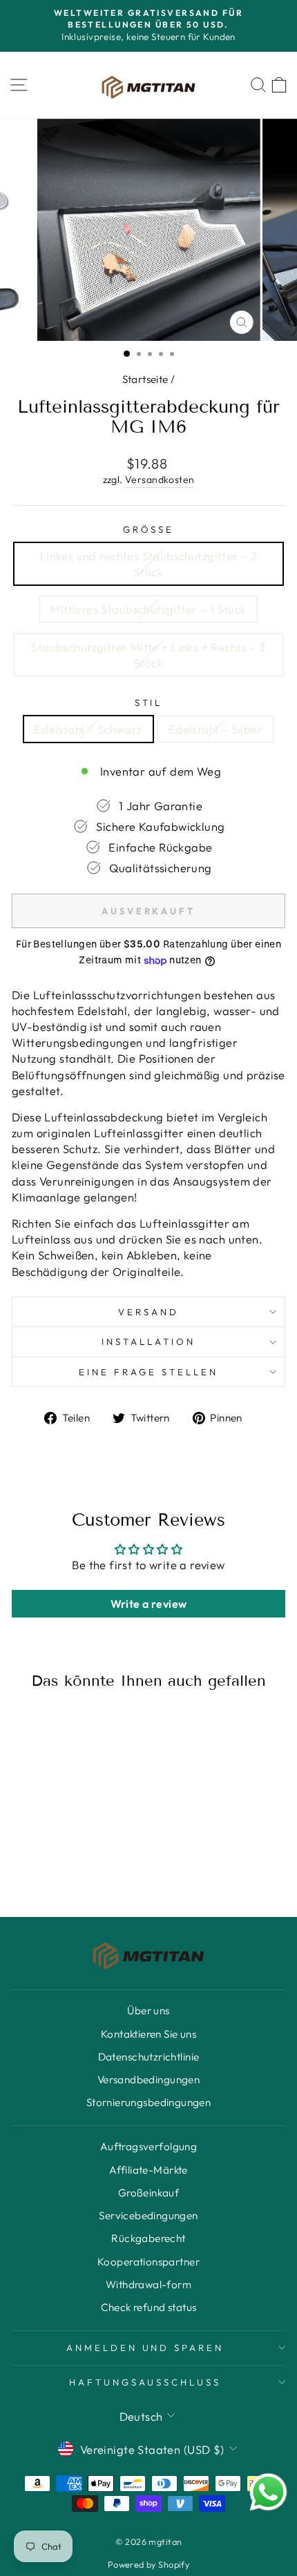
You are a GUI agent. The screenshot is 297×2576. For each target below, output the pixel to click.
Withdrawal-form (148, 2284)
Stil (149, 702)
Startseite (145, 379)
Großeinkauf (149, 2193)
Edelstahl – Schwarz (88, 729)
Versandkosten (160, 480)
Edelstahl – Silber (215, 729)
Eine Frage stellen (148, 1372)
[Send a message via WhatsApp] (268, 2492)
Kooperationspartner (148, 2262)
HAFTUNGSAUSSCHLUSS (145, 2382)
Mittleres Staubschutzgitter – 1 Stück (148, 609)
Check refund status (149, 2307)
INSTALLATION (148, 1341)
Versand (148, 1312)
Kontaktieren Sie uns (148, 2034)
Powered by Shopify (148, 2564)
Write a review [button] (149, 1604)
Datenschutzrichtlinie (149, 2057)
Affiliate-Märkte (148, 2170)
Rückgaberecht (148, 2238)
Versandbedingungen (148, 2080)
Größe (149, 529)
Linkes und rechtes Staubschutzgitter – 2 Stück (149, 564)
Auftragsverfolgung (148, 2146)
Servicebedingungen (148, 2215)
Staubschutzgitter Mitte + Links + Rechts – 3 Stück (148, 655)
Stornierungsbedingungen (149, 2102)
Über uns (148, 2010)
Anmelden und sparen (145, 2348)
